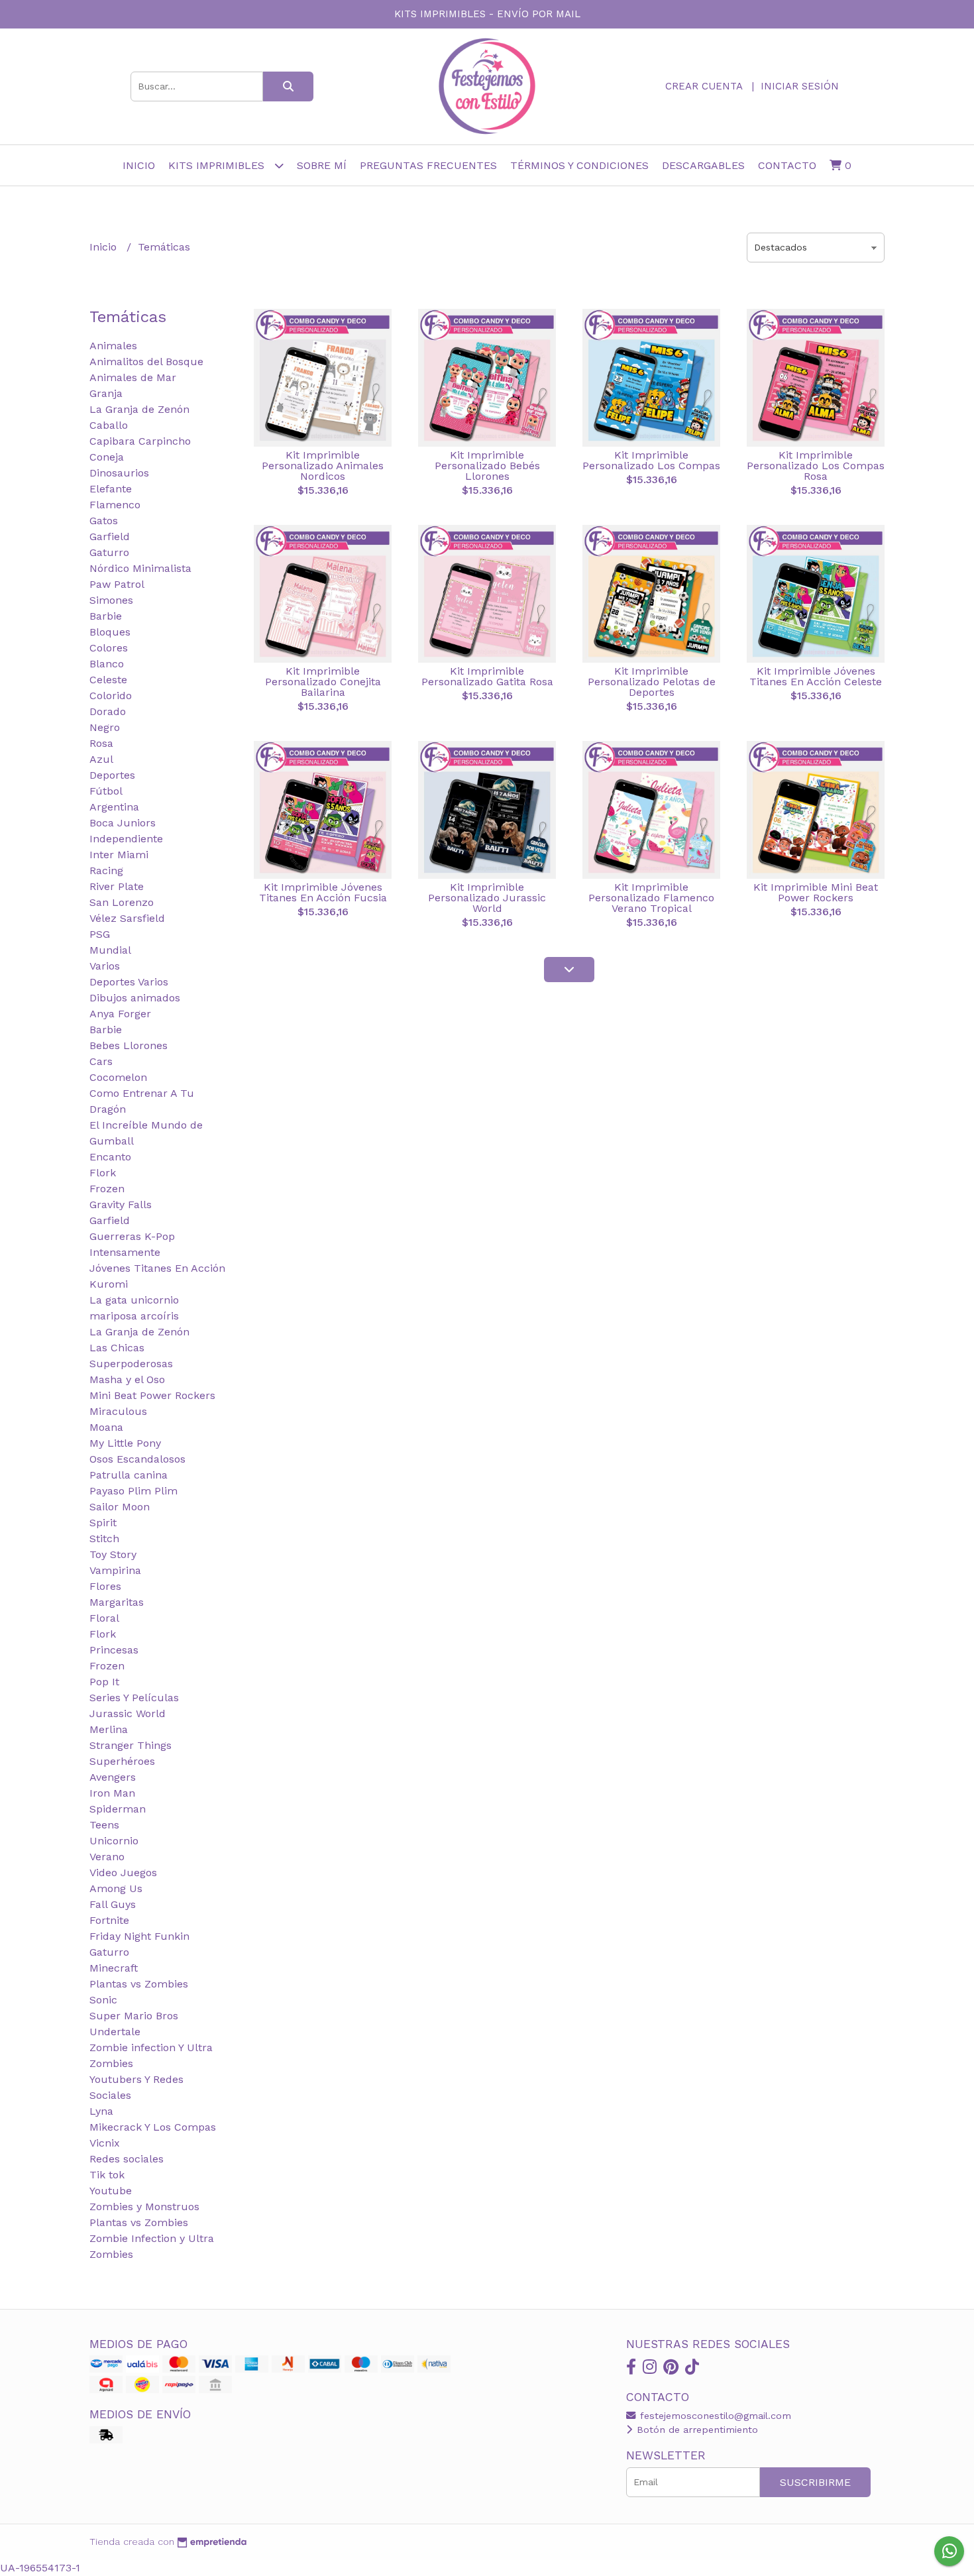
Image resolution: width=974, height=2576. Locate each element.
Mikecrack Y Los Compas (153, 2127)
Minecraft (114, 1968)
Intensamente (125, 1252)
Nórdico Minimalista (140, 568)
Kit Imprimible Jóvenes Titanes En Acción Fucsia (323, 892)
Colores (109, 648)
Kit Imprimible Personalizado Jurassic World (487, 898)
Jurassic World (128, 1713)
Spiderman (118, 1809)
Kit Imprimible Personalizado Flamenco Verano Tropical (651, 898)
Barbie (106, 616)
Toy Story (113, 1554)
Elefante (111, 489)
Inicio (139, 165)
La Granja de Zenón (139, 409)
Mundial (110, 950)
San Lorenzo (122, 902)
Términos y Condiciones (579, 165)
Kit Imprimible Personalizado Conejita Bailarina (323, 682)
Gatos (104, 521)
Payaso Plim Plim (134, 1491)
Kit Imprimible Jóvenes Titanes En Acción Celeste (816, 676)
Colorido (111, 696)
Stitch (104, 1539)
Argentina (114, 807)
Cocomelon (118, 1077)
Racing (106, 870)
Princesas (114, 1650)
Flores (105, 1586)
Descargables (703, 165)
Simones (111, 600)
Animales (113, 346)
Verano (107, 1857)
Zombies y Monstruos (144, 2207)
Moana (106, 1427)
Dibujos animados (135, 998)
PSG (100, 934)
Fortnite (109, 1920)
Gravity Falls (121, 1204)
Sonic (103, 2000)
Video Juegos (123, 1873)
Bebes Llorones (129, 1045)
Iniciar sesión (800, 86)
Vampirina (115, 1570)
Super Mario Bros (134, 2016)
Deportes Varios (129, 982)
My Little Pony (125, 1443)
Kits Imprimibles (218, 165)
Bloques (110, 632)
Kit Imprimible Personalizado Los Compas (651, 460)
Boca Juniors (123, 823)
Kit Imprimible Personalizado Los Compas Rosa (816, 466)
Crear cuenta (704, 86)
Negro (105, 727)
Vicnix (105, 2143)
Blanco (107, 664)
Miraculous (118, 1411)
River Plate (117, 886)
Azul (101, 759)
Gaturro (109, 552)
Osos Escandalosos (137, 1459)
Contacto (787, 165)
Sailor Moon (120, 1507)
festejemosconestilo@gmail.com (714, 2416)
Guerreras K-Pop (132, 1236)
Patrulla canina (129, 1475)
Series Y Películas (134, 1698)
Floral (104, 1618)
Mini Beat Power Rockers (152, 1395)
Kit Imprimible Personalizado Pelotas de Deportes (652, 682)
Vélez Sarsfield (127, 918)
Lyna (101, 2111)
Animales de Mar (133, 377)
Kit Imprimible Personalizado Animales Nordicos (323, 466)
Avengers (113, 1777)
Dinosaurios (119, 473)
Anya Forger (120, 1014)
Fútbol (106, 791)
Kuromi (109, 1284)
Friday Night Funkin (139, 1936)
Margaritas (117, 1602)
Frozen (107, 1189)
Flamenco (115, 505)
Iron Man (112, 1793)
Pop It (104, 1682)
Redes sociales (127, 2159)
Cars (101, 1061)
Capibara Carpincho (140, 441)
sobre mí (322, 165)
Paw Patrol (117, 584)
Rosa (101, 743)
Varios (105, 966)
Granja (106, 393)
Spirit (103, 1523)
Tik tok (107, 2175)
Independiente (126, 839)
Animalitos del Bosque (146, 362)
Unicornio (114, 1841)
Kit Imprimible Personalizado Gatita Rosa (487, 676)
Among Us (116, 1888)
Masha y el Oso (127, 1379)
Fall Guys (113, 1904)
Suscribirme (815, 2482)
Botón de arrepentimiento (696, 2430)
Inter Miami (119, 855)
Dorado (108, 711)
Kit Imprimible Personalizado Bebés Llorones (487, 466)
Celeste (108, 680)
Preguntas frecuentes (428, 165)
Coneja (107, 457)
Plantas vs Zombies (139, 1984)
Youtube (111, 2191)
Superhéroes (122, 1761)
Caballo (109, 425)
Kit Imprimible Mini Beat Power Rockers (816, 892)
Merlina (109, 1729)
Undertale (115, 2032)
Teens (104, 1825)
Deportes (112, 775)
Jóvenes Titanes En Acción (157, 1268)
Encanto (110, 1157)
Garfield (110, 536)
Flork (103, 1173)
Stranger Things (131, 1745)
